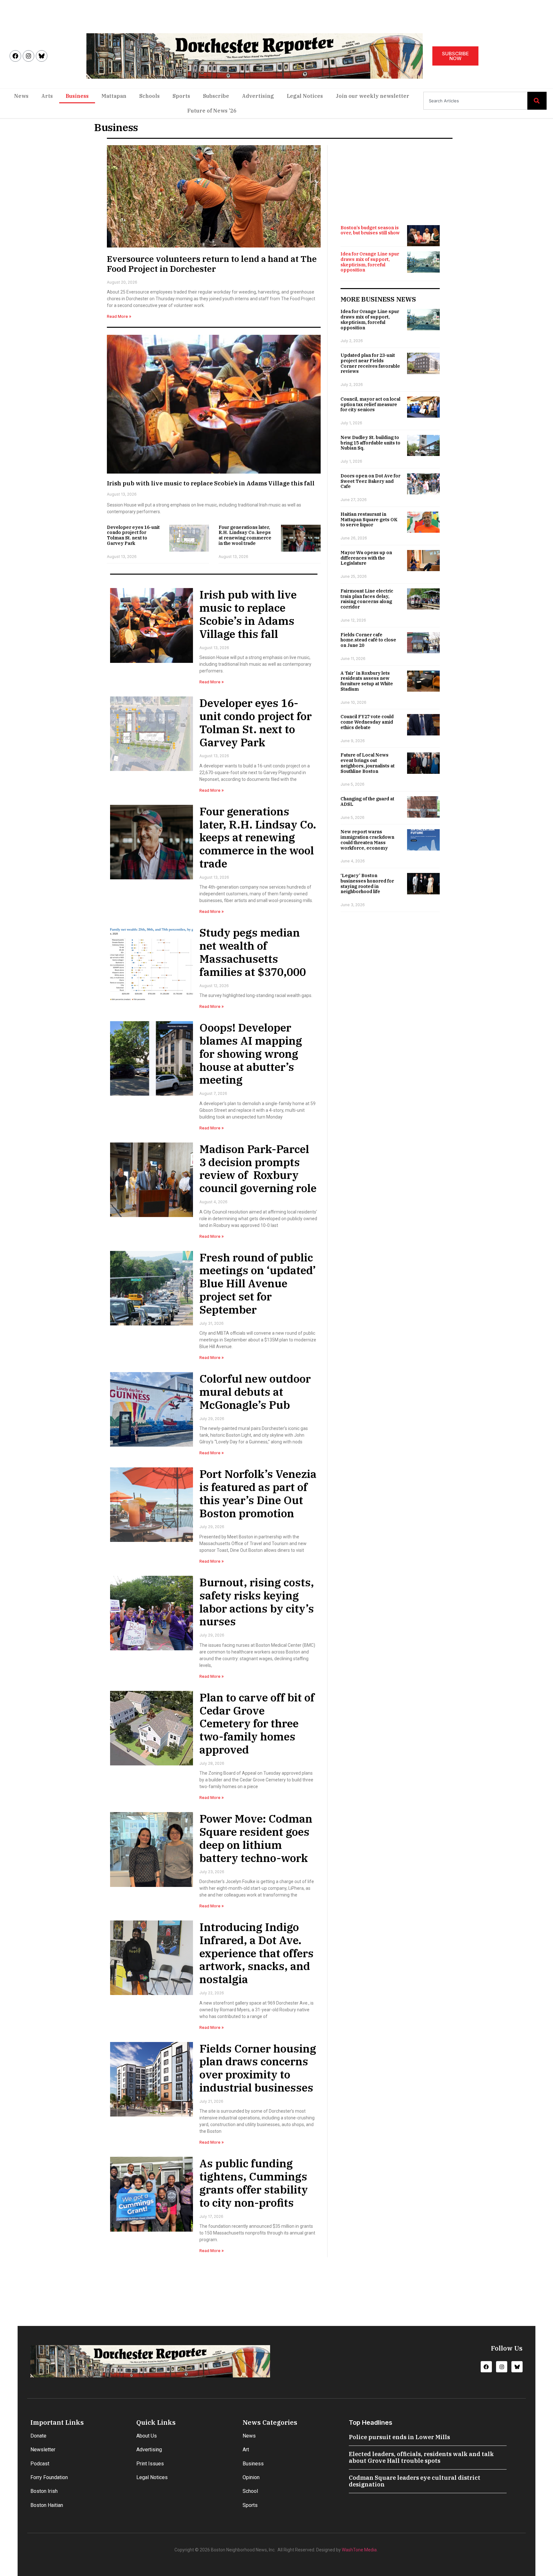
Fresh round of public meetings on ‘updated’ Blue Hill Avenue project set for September (258, 1283)
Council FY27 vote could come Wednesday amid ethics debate (367, 722)
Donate (38, 2436)
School (250, 2491)
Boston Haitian (47, 2505)
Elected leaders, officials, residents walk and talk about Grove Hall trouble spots (421, 2458)
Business (77, 96)
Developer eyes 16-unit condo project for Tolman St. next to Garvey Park (133, 535)
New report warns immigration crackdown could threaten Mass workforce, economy (367, 840)
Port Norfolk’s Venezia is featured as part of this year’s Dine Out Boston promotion (258, 1493)
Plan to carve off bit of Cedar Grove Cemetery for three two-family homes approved (257, 1723)
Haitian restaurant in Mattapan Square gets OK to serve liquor (369, 520)
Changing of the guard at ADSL (367, 801)
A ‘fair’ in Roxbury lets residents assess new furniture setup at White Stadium (367, 681)
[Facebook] (15, 56)
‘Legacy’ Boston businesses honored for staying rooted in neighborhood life (367, 884)
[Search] (537, 101)
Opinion (251, 2477)
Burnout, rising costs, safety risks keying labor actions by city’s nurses (257, 1602)
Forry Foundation (49, 2477)
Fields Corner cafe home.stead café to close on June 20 (368, 640)
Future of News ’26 (212, 111)
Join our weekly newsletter (373, 96)
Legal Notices (305, 96)
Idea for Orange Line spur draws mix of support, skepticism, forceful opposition (370, 262)
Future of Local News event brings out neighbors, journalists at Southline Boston (368, 763)
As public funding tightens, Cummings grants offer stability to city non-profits (254, 2183)
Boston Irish (44, 2491)
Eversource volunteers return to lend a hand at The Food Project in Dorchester (212, 264)
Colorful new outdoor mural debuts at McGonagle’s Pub (255, 1392)
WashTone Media (359, 2550)
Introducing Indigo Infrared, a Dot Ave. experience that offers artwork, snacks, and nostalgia (256, 1953)
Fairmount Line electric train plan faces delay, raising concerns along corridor (367, 599)
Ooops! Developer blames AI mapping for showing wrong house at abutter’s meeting (251, 1053)
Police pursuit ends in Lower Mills (399, 2437)
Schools (149, 96)
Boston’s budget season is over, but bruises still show (370, 230)
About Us (147, 2436)
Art (246, 2450)
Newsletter (43, 2450)
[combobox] (475, 101)
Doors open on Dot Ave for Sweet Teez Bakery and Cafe (370, 481)
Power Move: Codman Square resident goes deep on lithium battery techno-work (256, 1838)
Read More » (119, 316)
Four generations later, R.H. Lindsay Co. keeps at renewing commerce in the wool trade (245, 535)
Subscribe (216, 96)
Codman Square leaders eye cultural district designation (415, 2481)
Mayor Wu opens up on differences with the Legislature (366, 558)
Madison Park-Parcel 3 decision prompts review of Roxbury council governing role (258, 1168)
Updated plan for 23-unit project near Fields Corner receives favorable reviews (370, 363)
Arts (47, 96)
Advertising (258, 96)
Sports (181, 96)
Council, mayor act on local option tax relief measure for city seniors (370, 404)
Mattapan (114, 96)
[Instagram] (28, 56)
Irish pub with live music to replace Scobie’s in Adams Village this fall (211, 483)
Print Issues (150, 2464)
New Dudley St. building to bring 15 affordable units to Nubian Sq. (370, 443)
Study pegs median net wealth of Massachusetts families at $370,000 (253, 952)
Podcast (40, 2464)
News (21, 96)
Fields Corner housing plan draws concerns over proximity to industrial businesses (258, 2068)
